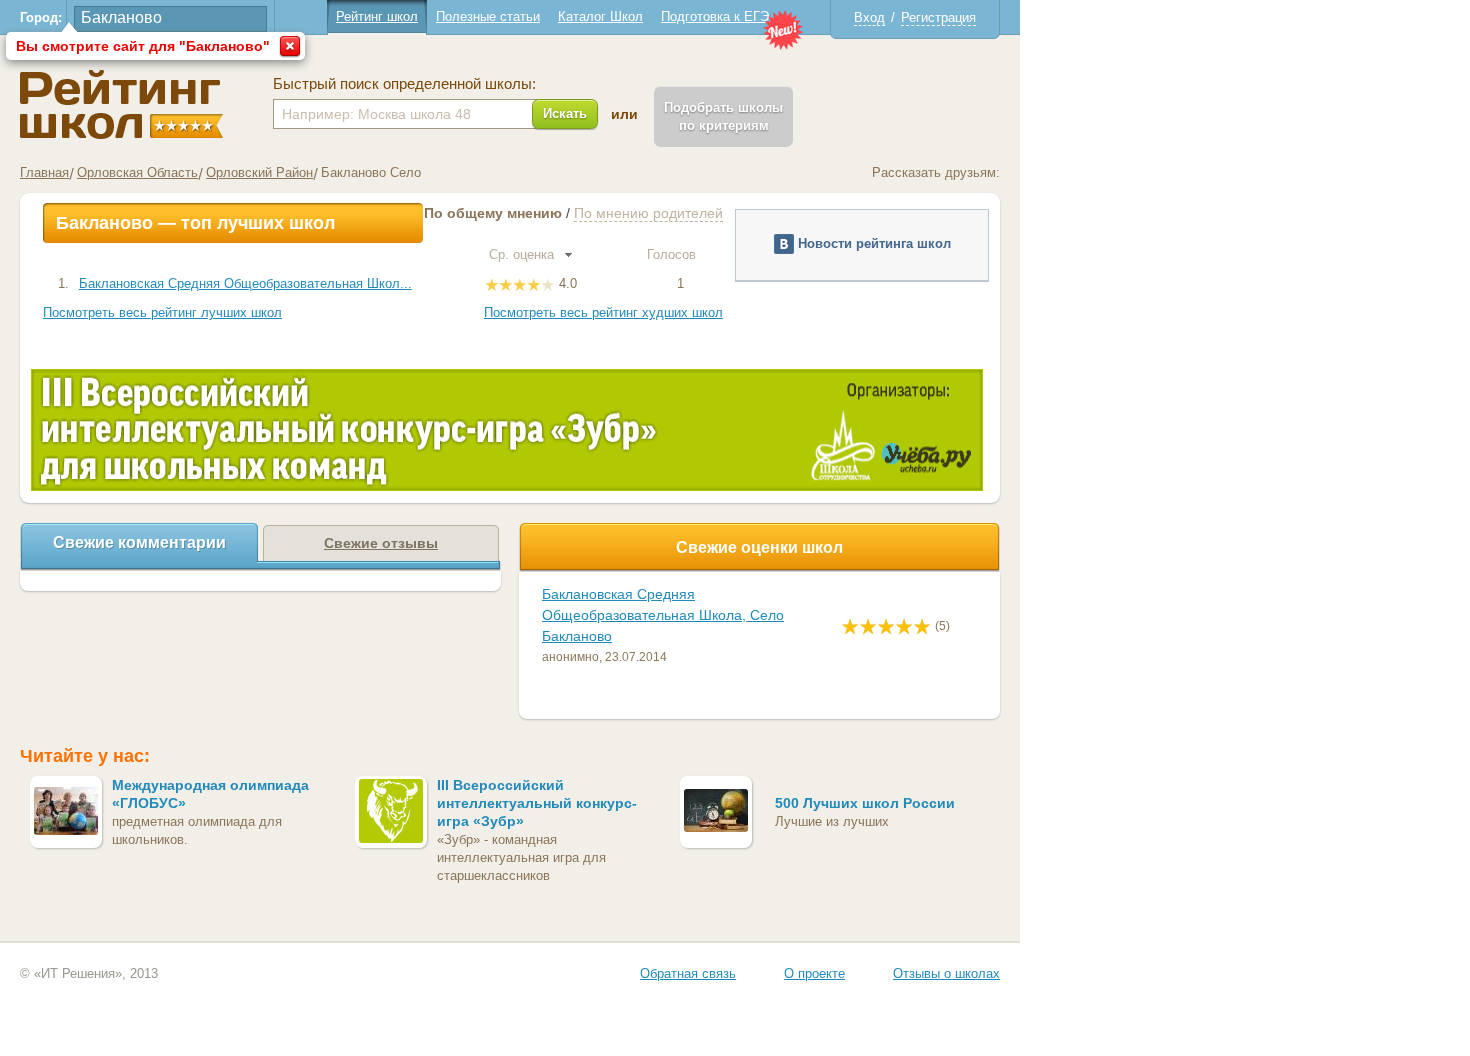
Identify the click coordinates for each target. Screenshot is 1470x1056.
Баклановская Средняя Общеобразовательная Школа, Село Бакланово (663, 615)
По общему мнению (493, 213)
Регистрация (938, 17)
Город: (41, 17)
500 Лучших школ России (865, 803)
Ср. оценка (523, 254)
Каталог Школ (600, 16)
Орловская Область (137, 172)
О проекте (814, 973)
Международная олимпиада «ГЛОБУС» (210, 794)
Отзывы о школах (946, 973)
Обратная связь (688, 973)
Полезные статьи (488, 16)
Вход (869, 17)
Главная (44, 172)
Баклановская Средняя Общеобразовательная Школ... (245, 283)
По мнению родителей (648, 213)
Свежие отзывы (381, 543)
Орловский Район (259, 172)
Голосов (673, 254)
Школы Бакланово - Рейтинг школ (121, 104)
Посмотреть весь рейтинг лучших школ (162, 312)
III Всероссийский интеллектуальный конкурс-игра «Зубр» (537, 803)
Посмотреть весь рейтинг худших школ (603, 312)
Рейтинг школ (377, 16)
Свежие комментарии (139, 542)
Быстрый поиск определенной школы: (404, 84)
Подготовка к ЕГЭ (715, 16)
